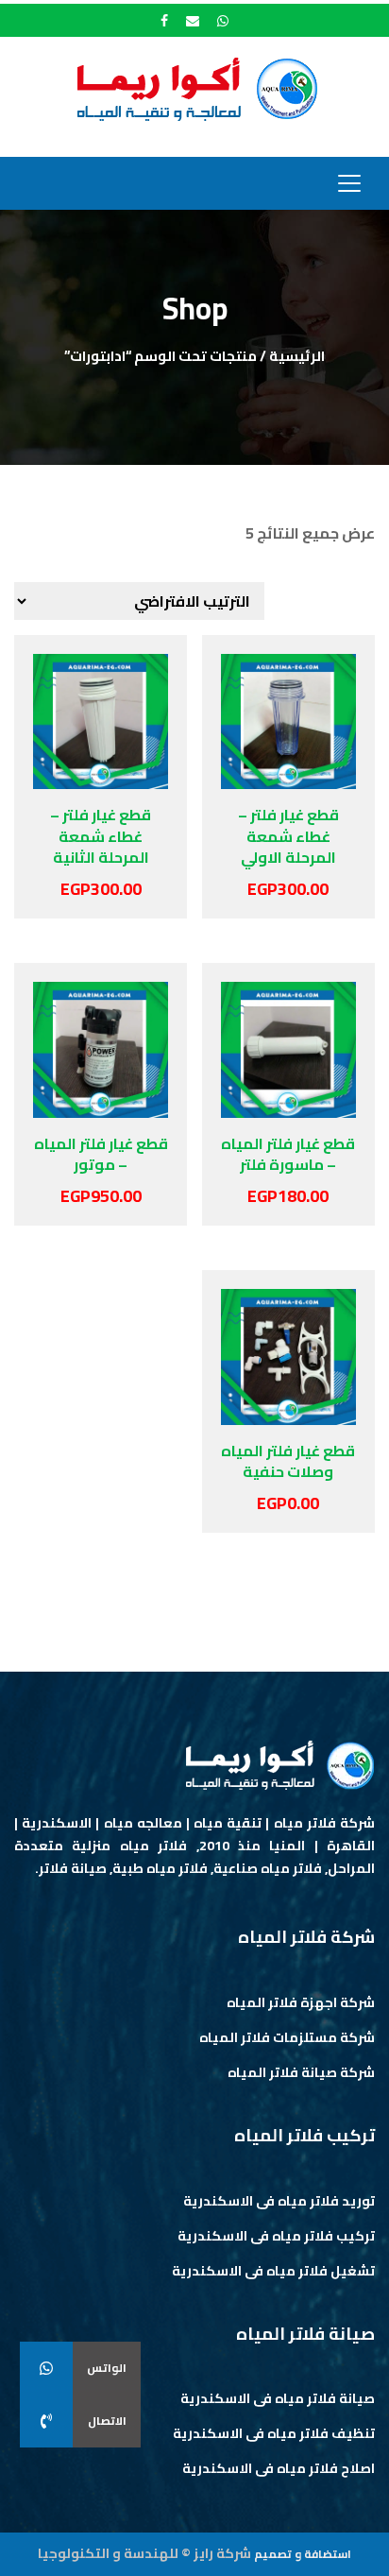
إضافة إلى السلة (329, 747)
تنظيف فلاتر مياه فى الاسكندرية (274, 2433)
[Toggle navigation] (349, 183)
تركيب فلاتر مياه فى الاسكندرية (276, 2236)
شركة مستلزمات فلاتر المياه (287, 2037)
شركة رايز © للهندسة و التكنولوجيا (144, 2553)
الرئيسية (297, 356)
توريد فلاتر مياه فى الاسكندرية (279, 2201)
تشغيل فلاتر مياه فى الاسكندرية (273, 2271)
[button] (46, 2421)
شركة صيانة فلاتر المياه (301, 2072)
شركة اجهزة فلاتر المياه (301, 2002)
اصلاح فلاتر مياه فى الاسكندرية (279, 2468)
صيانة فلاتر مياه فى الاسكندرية (278, 2398)
